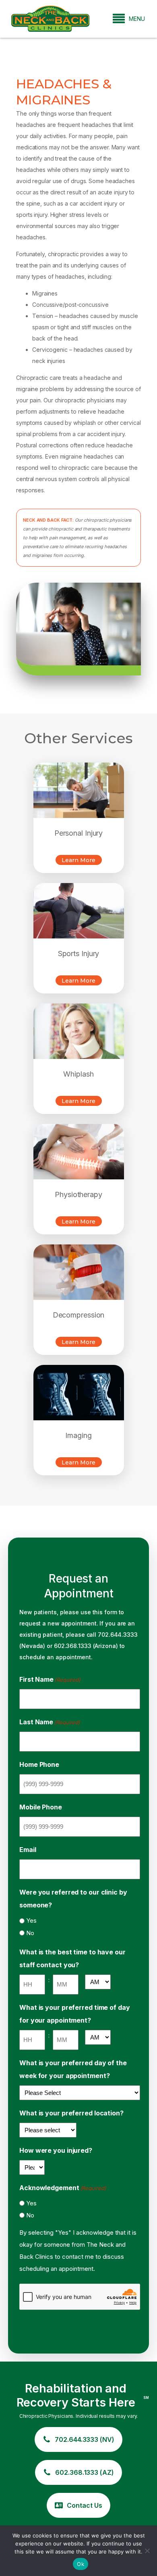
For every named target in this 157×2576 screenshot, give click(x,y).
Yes (31, 1920)
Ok (81, 2564)
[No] (147, 2551)
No (30, 1933)
